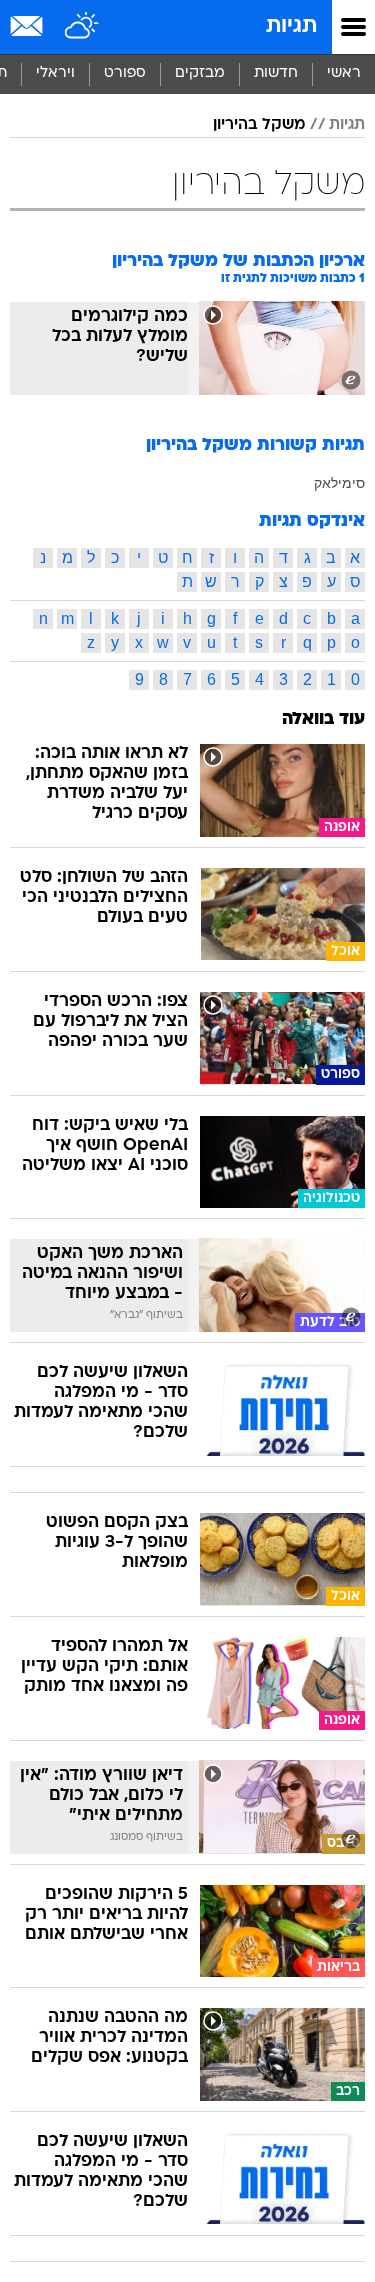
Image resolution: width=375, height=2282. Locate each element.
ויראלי (55, 73)
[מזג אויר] (82, 27)
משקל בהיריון (259, 125)
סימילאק (339, 483)
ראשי (344, 73)
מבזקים (200, 73)
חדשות (276, 73)
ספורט (125, 73)
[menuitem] (275, 74)
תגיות (291, 26)
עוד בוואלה (323, 719)
